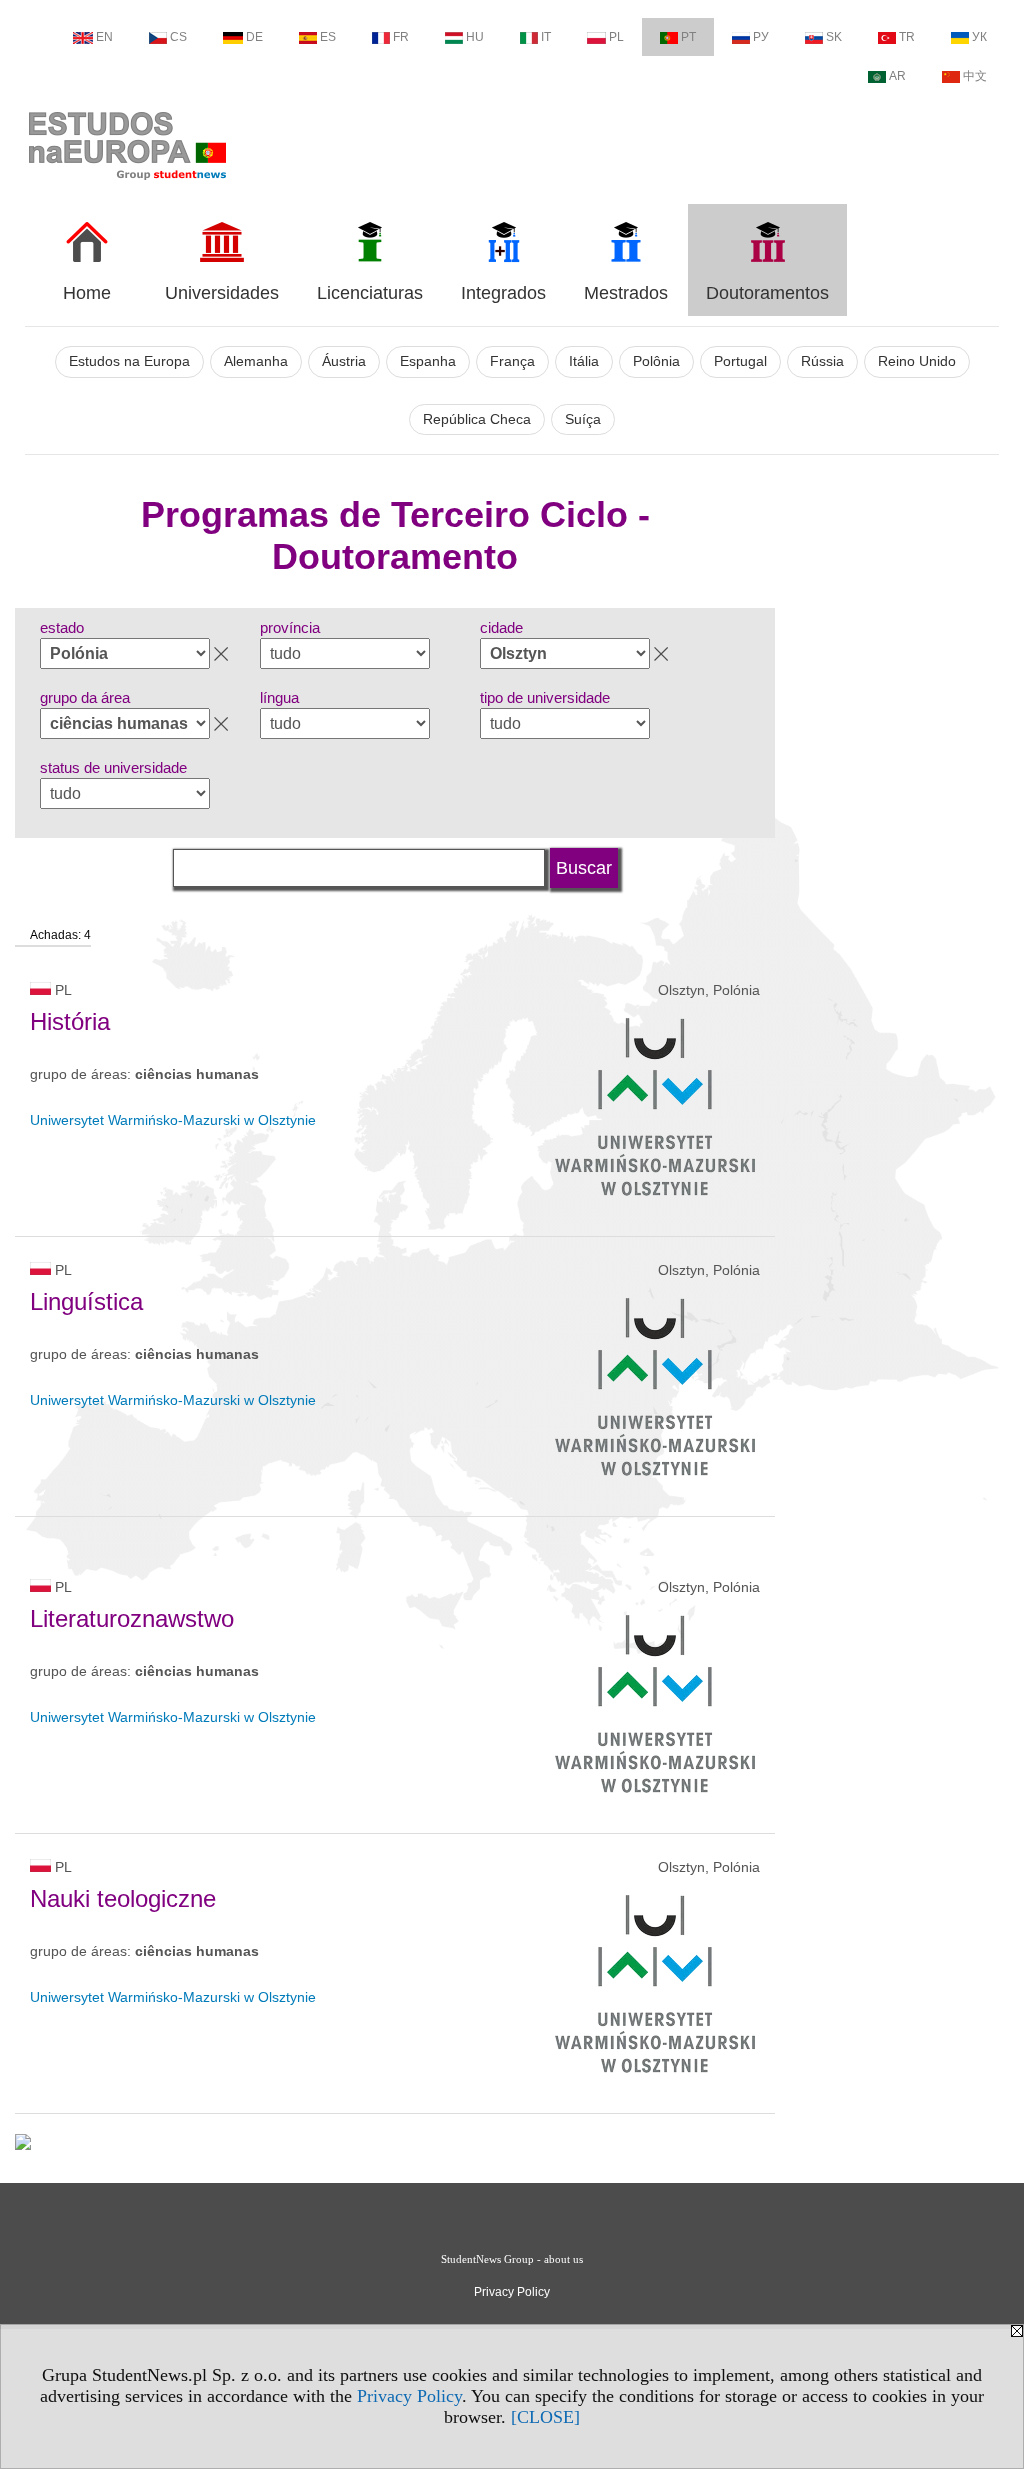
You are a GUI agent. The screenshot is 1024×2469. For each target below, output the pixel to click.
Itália (584, 361)
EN (104, 37)
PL (616, 37)
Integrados (503, 293)
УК (979, 37)
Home (87, 293)
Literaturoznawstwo (132, 1618)
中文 (975, 76)
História (70, 1021)
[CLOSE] (545, 2417)
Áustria (344, 361)
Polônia (656, 361)
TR (907, 37)
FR (401, 37)
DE (254, 37)
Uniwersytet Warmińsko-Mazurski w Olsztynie (173, 1120)
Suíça (583, 419)
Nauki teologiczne (123, 1898)
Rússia (822, 361)
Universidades (222, 293)
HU (475, 37)
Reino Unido (917, 361)
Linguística (86, 1301)
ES (328, 37)
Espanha (428, 361)
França (512, 361)
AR (897, 76)
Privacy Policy (409, 2396)
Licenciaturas (370, 293)
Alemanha (256, 361)
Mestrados (626, 293)
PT (688, 37)
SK (834, 37)
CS (178, 37)
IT (546, 37)
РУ (761, 37)
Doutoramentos (767, 293)
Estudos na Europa (129, 361)
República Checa (477, 419)
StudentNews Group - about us (512, 2259)
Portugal (740, 361)
